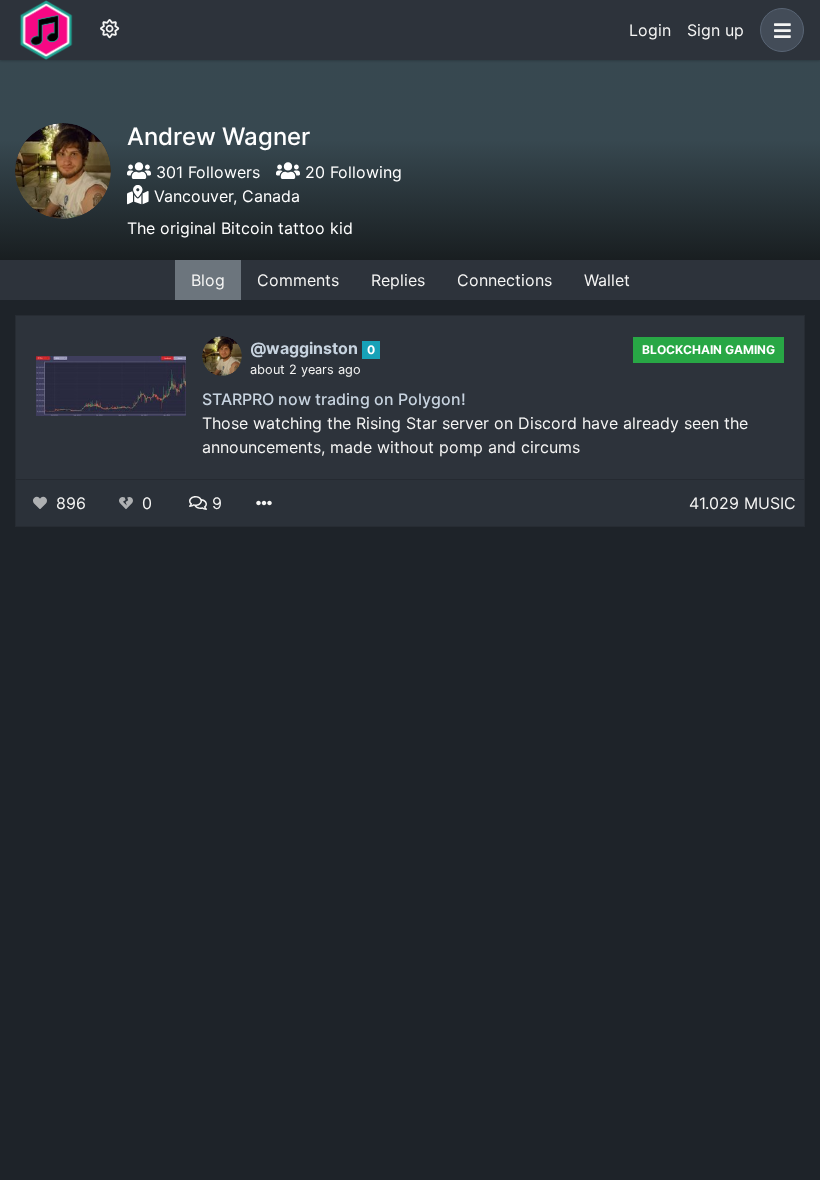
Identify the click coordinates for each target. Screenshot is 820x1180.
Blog (208, 280)
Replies (398, 280)
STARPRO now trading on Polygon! (334, 399)
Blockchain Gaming (708, 349)
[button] (778, 30)
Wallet (607, 280)
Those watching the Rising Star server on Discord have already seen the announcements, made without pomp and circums (475, 435)
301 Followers (205, 172)
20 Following (351, 172)
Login (650, 30)
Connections (504, 280)
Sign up (715, 30)
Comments (298, 280)
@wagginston (306, 348)
